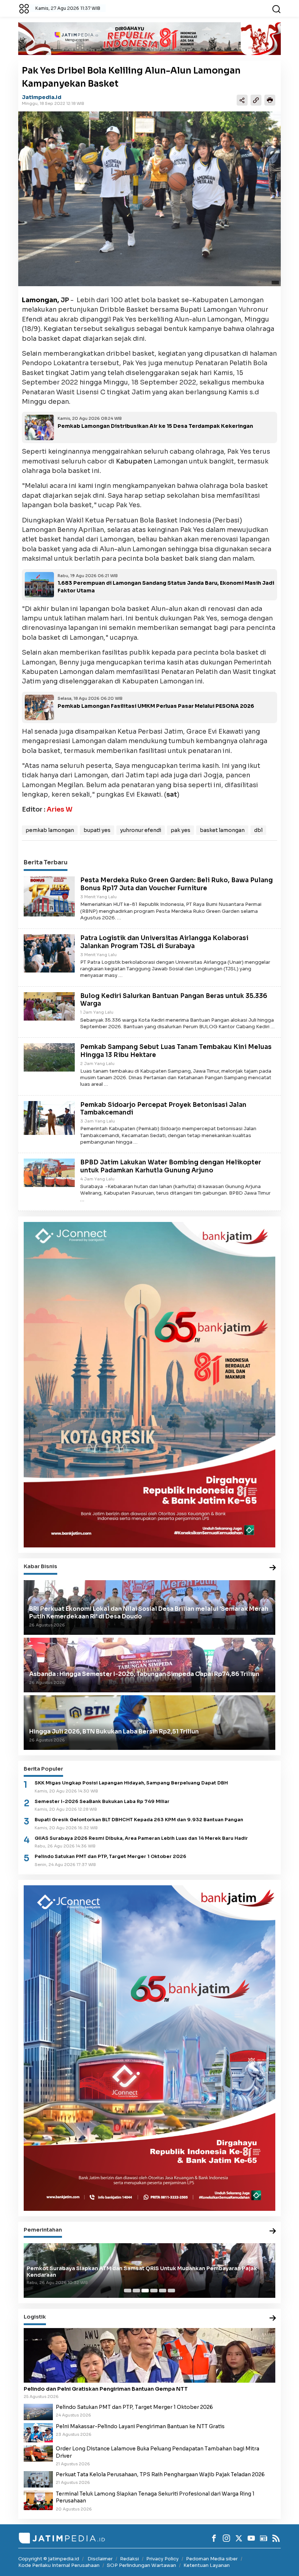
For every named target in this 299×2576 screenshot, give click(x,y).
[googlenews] (264, 2538)
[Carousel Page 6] (171, 2291)
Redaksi (129, 2559)
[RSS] (276, 2538)
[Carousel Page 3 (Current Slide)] (145, 2291)
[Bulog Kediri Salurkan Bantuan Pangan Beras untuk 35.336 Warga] (49, 1006)
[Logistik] (273, 2318)
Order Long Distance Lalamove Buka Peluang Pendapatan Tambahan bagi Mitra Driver (158, 2452)
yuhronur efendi (141, 830)
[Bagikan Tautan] (242, 100)
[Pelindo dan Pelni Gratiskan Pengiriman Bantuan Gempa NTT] (149, 2355)
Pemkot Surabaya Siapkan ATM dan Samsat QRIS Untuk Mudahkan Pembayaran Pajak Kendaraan (142, 2272)
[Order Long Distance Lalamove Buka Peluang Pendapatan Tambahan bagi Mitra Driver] (38, 2453)
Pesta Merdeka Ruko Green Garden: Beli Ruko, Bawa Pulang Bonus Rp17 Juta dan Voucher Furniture (176, 884)
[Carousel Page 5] (163, 2291)
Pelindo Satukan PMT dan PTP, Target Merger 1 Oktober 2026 (110, 1857)
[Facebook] (214, 2538)
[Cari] (276, 8)
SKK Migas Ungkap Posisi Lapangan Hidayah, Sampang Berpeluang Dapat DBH (131, 1783)
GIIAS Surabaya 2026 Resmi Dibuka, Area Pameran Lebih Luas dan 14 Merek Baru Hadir (141, 1838)
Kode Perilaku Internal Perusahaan (59, 2565)
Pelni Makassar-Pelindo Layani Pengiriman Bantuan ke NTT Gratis (140, 2426)
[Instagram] (226, 2538)
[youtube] (251, 2538)
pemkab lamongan (50, 830)
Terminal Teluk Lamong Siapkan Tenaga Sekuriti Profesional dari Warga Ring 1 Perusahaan (155, 2497)
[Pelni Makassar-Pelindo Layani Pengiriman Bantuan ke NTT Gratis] (38, 2432)
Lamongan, (40, 300)
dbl (258, 830)
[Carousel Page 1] (128, 2291)
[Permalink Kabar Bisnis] (273, 1568)
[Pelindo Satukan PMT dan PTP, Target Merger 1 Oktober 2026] (38, 2411)
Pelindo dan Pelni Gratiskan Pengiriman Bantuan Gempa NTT (106, 2389)
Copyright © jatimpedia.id (49, 2559)
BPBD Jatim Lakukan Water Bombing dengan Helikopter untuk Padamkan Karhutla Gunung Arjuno (171, 1166)
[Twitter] (239, 2538)
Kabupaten (134, 461)
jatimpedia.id (42, 97)
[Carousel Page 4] (154, 2291)
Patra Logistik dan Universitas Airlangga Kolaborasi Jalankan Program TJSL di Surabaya (164, 942)
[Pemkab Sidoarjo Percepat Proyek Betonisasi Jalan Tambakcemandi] (49, 1117)
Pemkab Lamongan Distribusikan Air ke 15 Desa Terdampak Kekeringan (155, 426)
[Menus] (24, 8)
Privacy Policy (162, 2559)
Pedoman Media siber (212, 2559)
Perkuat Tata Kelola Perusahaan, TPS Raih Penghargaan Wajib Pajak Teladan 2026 (160, 2474)
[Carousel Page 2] (136, 2291)
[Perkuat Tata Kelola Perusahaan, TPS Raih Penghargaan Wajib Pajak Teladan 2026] (38, 2479)
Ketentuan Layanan (207, 2565)
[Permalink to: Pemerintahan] (273, 2231)
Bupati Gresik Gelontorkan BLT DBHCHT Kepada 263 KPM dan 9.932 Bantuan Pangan (139, 1820)
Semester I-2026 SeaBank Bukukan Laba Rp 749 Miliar (102, 1802)
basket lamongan (222, 830)
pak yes (180, 830)
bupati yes (97, 830)
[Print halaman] (270, 100)
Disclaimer (100, 2559)
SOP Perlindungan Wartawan (141, 2565)
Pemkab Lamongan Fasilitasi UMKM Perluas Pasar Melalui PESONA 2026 (156, 706)
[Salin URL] (256, 100)
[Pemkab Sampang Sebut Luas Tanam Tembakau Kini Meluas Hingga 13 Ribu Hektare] (49, 1057)
